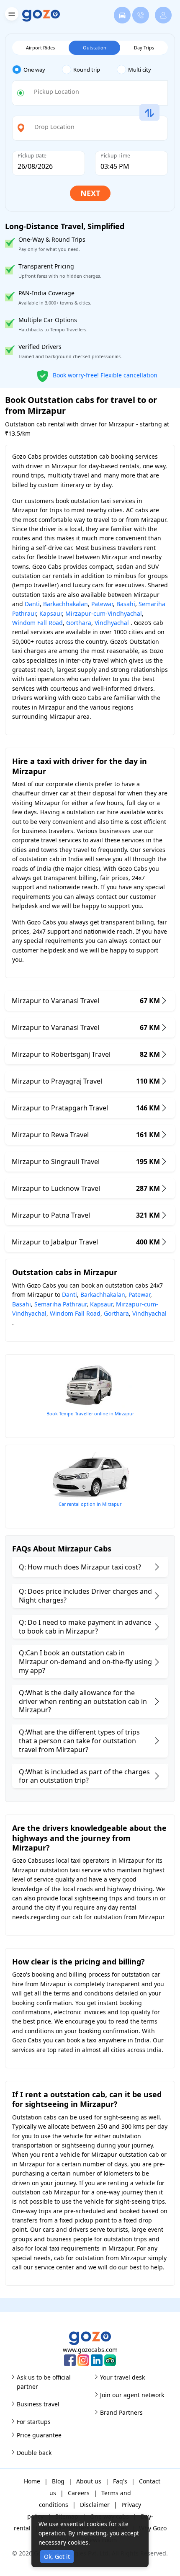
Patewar (102, 604)
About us (89, 2481)
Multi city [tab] (140, 70)
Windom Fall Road (37, 623)
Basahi (126, 604)
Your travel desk (122, 2377)
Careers (79, 2493)
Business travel (38, 2404)
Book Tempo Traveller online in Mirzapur (90, 1413)
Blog (58, 2481)
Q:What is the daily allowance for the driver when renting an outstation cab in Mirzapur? (83, 1701)
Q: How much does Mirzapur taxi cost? (80, 1567)
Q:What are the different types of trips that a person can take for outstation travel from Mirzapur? (79, 1741)
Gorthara (79, 623)
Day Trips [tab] (144, 48)
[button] (11, 15)
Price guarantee (39, 2435)
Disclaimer (95, 2505)
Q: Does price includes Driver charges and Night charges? (85, 1596)
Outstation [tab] (95, 48)
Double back (34, 2453)
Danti (32, 604)
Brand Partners (121, 2412)
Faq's (120, 2481)
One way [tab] (34, 70)
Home (32, 2481)
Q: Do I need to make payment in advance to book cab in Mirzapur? (85, 1627)
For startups (34, 2422)
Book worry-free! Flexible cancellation (104, 375)
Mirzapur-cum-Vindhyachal (104, 613)
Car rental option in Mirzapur (90, 1504)
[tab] (37, 70)
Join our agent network (132, 2395)
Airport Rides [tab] (40, 48)
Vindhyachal (112, 623)
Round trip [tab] (87, 70)
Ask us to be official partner (44, 2382)
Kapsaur (51, 613)
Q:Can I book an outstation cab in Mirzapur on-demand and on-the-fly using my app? (85, 1662)
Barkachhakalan (66, 604)
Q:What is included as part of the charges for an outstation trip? (84, 1776)
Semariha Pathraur (60, 1304)
